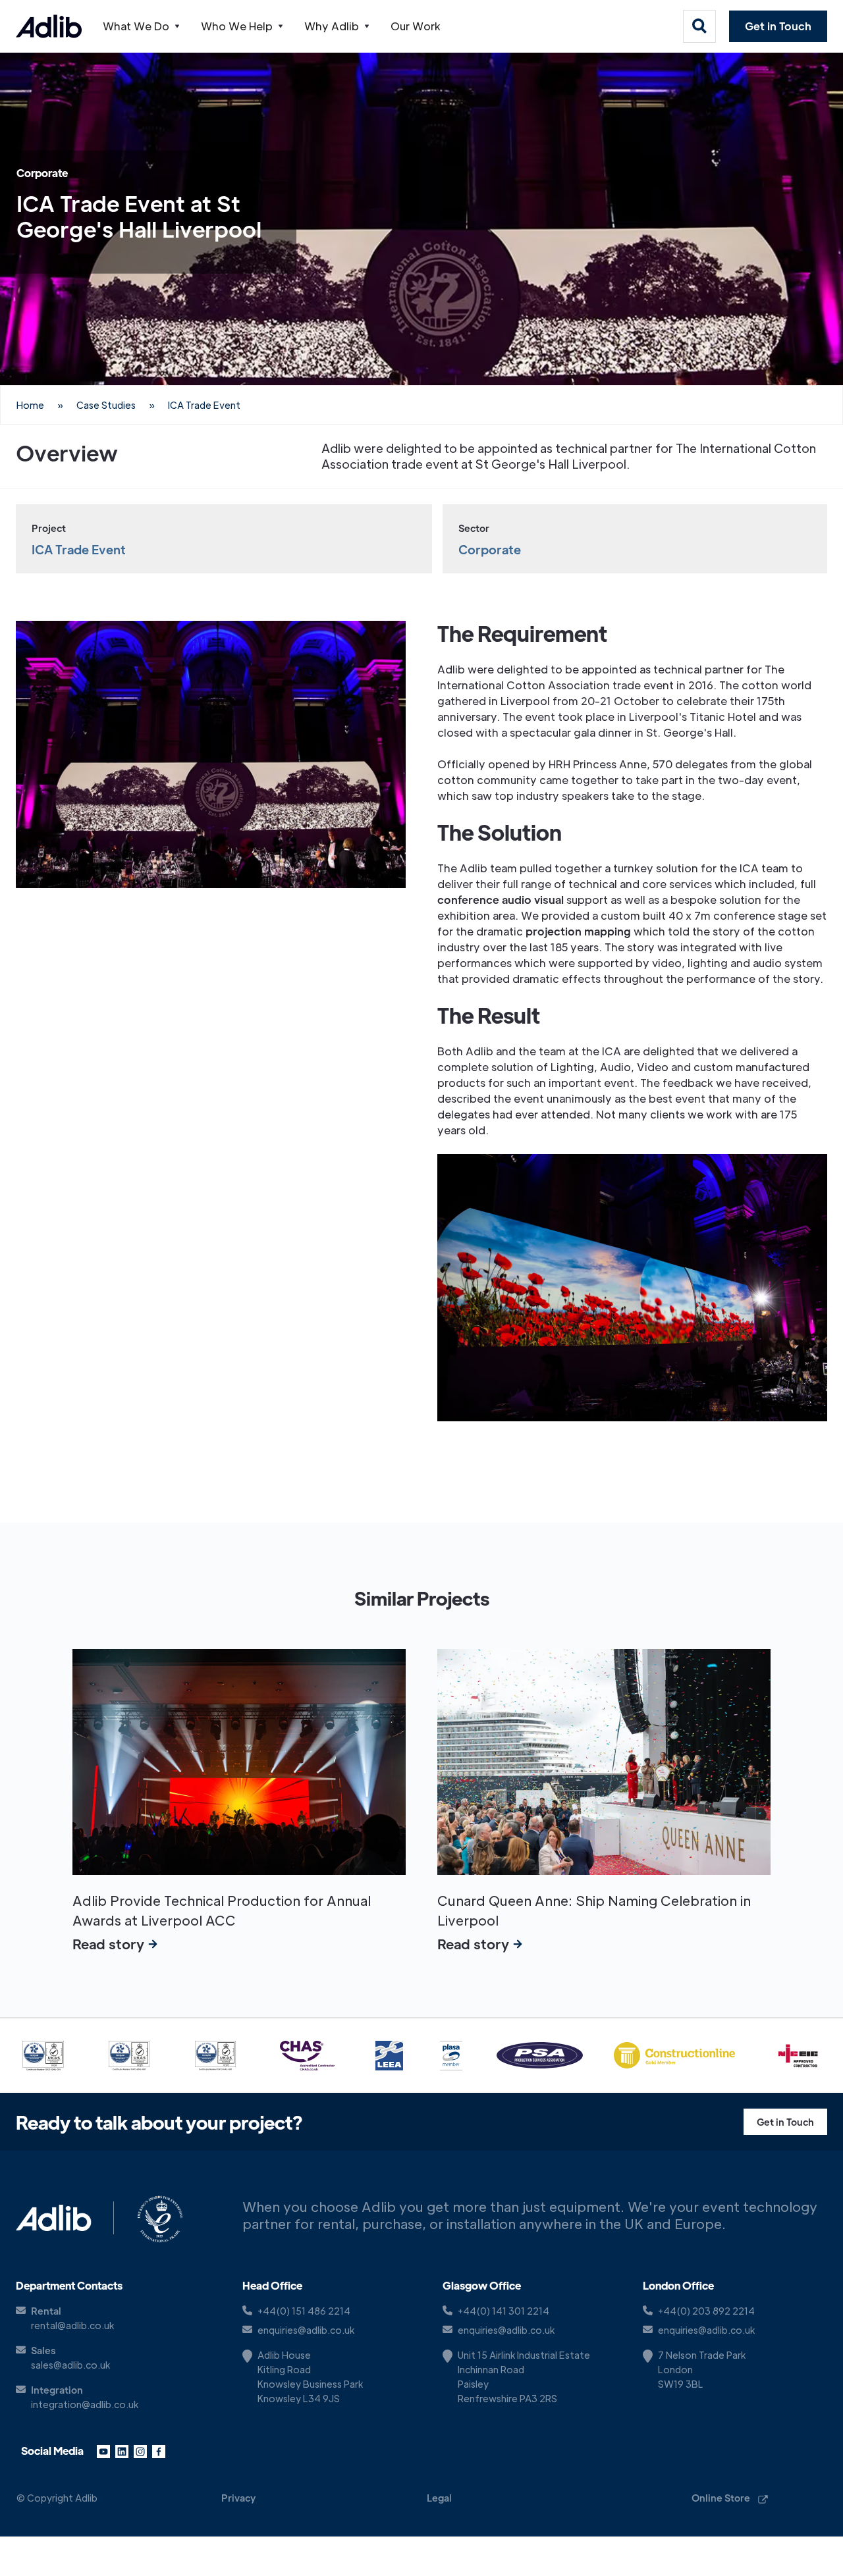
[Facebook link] (159, 2451)
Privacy (238, 2498)
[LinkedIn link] (122, 2451)
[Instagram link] (140, 2451)
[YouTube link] (103, 2451)
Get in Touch (778, 26)
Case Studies (106, 405)
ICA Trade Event (204, 405)
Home (30, 405)
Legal (439, 2498)
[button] (141, 26)
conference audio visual (501, 900)
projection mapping (578, 931)
